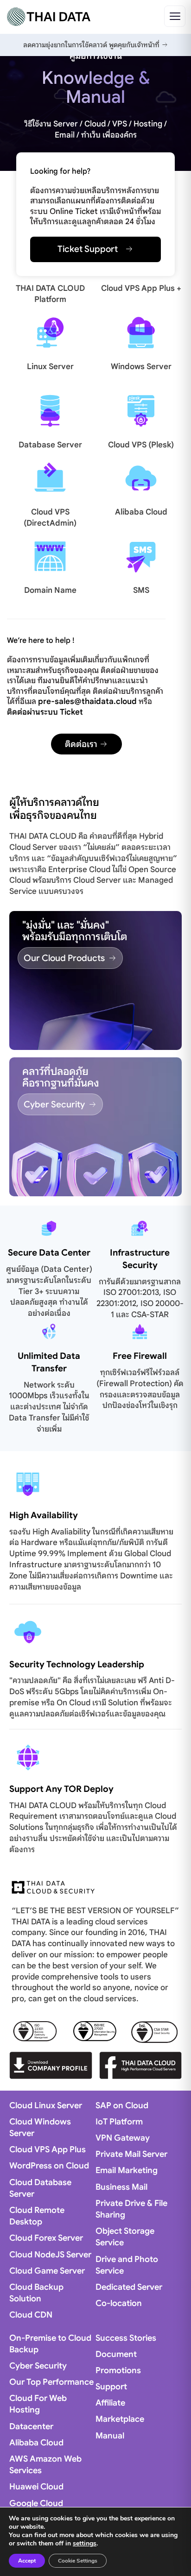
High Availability (44, 1515)
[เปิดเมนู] (175, 16)
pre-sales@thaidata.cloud (87, 701)
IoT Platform (119, 2122)
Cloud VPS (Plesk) (141, 445)
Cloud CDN (31, 2315)
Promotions (118, 2370)
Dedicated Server (129, 2287)
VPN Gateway (123, 2138)
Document (116, 2354)
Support (111, 2387)
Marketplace (120, 2419)
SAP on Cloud (122, 2105)
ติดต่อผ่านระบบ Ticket (45, 712)
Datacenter (31, 2426)
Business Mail (121, 2187)
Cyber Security (38, 2366)
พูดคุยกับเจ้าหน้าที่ (135, 45)
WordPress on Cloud (49, 2166)
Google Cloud (36, 2503)
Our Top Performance (51, 2382)
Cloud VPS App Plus (48, 2149)
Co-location (119, 2303)
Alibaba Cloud (141, 512)
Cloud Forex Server (46, 2238)
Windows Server (141, 367)
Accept (27, 2561)
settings (85, 2544)
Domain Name (50, 590)
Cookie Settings (78, 2561)
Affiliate (110, 2403)
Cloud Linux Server (46, 2105)
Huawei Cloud (36, 2487)
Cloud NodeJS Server (50, 2255)
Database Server (50, 445)
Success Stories (126, 2338)
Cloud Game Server (47, 2271)
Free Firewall (140, 1356)
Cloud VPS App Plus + (141, 288)
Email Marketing (127, 2170)
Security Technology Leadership (77, 1664)
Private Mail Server (131, 2154)
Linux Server (50, 367)
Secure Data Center (49, 1253)
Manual (110, 2436)
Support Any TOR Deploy (61, 1789)
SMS (141, 590)
